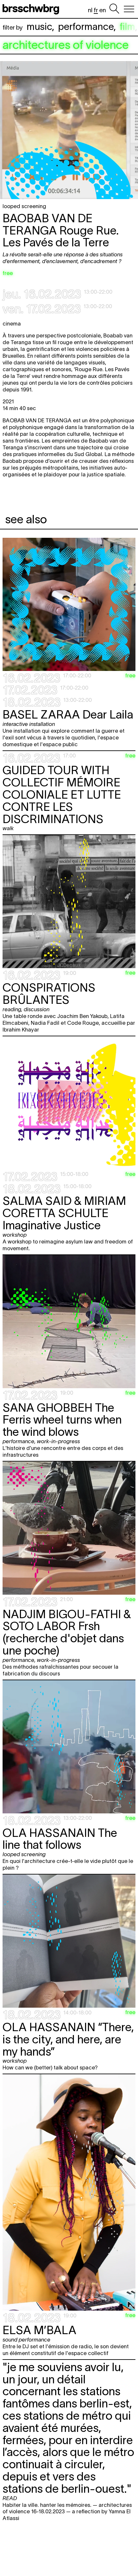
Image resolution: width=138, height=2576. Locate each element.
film (127, 27)
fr (96, 10)
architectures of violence (66, 45)
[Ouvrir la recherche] (114, 9)
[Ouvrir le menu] (129, 9)
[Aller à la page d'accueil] (32, 9)
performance (86, 27)
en (103, 10)
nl (90, 10)
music (39, 27)
